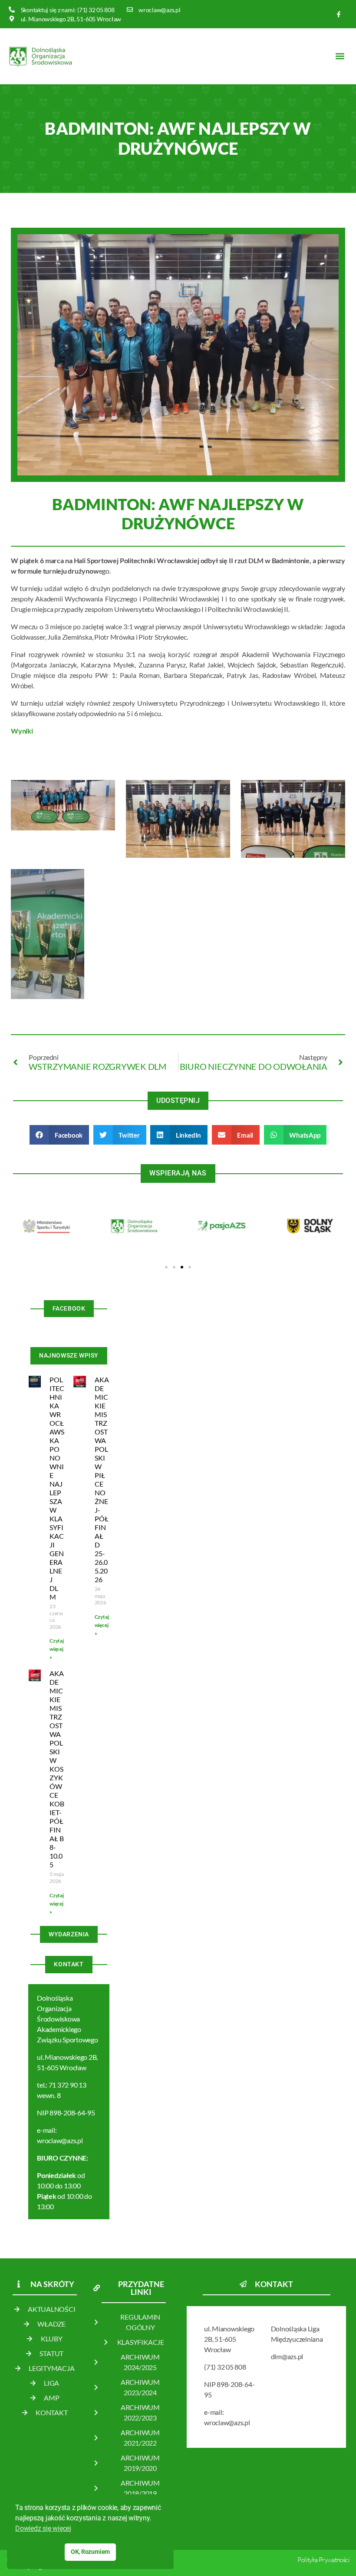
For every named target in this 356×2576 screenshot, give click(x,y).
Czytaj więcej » (57, 1649)
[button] (340, 56)
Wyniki (22, 731)
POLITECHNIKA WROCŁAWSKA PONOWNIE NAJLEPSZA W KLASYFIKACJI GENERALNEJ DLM (57, 1488)
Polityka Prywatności (323, 2560)
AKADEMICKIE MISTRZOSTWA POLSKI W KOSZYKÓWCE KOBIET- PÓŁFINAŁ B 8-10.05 (57, 1769)
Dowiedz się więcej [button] (43, 2528)
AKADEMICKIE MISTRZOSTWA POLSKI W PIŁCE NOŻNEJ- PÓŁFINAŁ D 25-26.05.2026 (102, 1479)
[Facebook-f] (339, 14)
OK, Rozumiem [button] (90, 2552)
